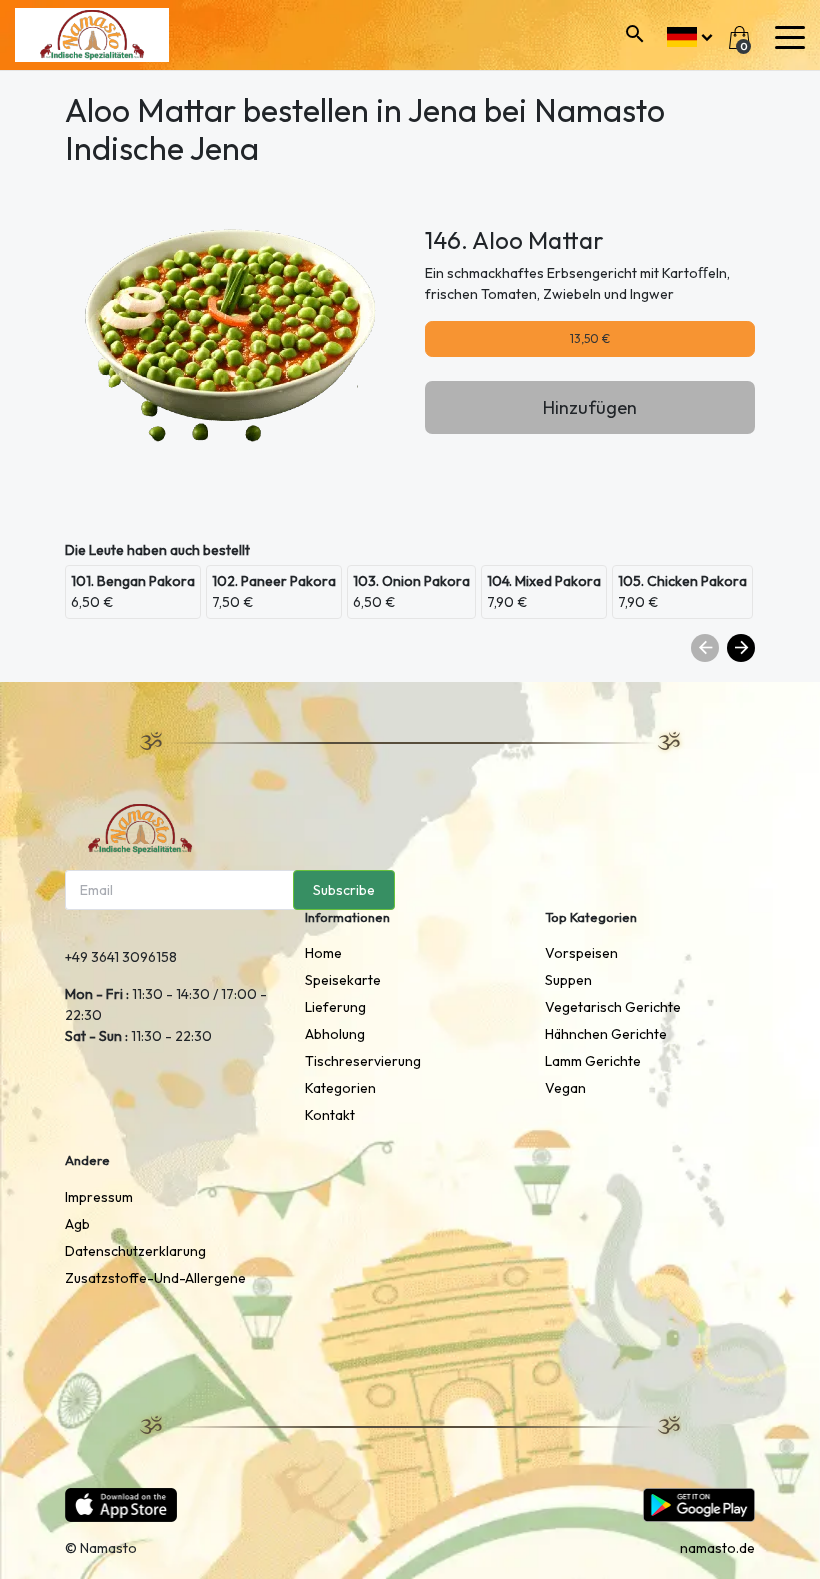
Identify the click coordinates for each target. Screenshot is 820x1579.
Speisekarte (343, 980)
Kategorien (340, 1088)
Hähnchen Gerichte (606, 1034)
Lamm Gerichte (593, 1061)
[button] (689, 34)
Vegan (565, 1088)
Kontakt (330, 1115)
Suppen (568, 980)
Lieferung (335, 1007)
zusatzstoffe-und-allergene (155, 1278)
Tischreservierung (363, 1061)
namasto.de (717, 1548)
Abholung (335, 1034)
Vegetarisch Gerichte (613, 1007)
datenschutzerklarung (135, 1251)
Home (323, 953)
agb (77, 1224)
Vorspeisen (581, 953)
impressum (99, 1197)
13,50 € (590, 338)
